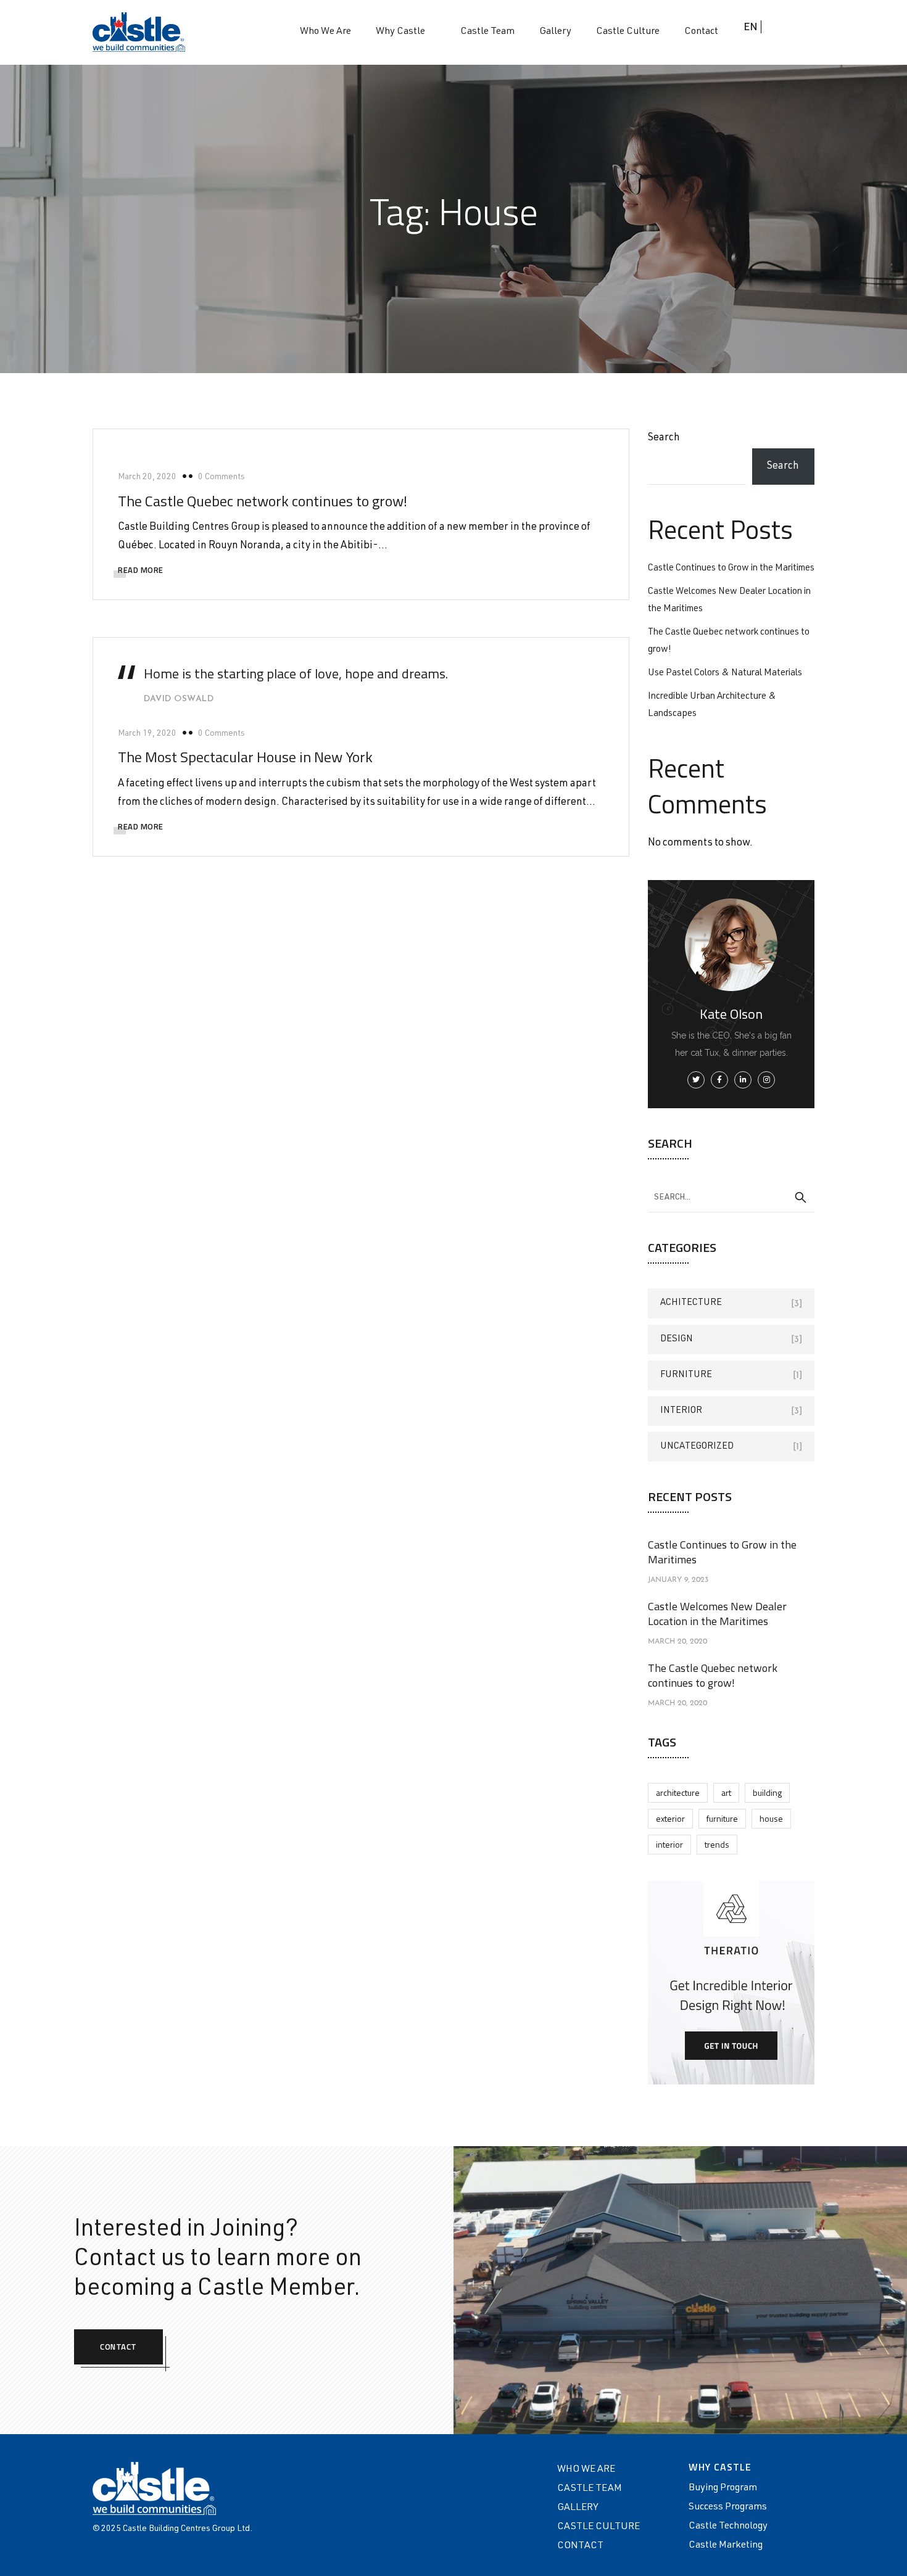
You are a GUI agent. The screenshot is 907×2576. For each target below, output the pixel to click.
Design (677, 1339)
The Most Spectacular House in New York (245, 757)
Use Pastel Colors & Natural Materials (725, 673)
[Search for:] (731, 1197)
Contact (701, 32)
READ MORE (141, 570)
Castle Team (487, 32)
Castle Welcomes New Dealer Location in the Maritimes (717, 1614)
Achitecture (691, 1303)
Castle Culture (628, 32)
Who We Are (325, 32)
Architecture (678, 1792)
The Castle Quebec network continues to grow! (263, 501)
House (771, 1818)
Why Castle (400, 32)
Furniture (686, 1375)
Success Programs (728, 2508)
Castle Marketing (726, 2546)
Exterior (670, 1818)
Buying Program (723, 2488)
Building (767, 1792)
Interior (681, 1411)
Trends (717, 1844)
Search (664, 438)
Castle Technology (728, 2527)
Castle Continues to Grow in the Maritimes (731, 568)
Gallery (555, 32)
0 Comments (222, 477)
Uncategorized (697, 1446)
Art (726, 1792)
